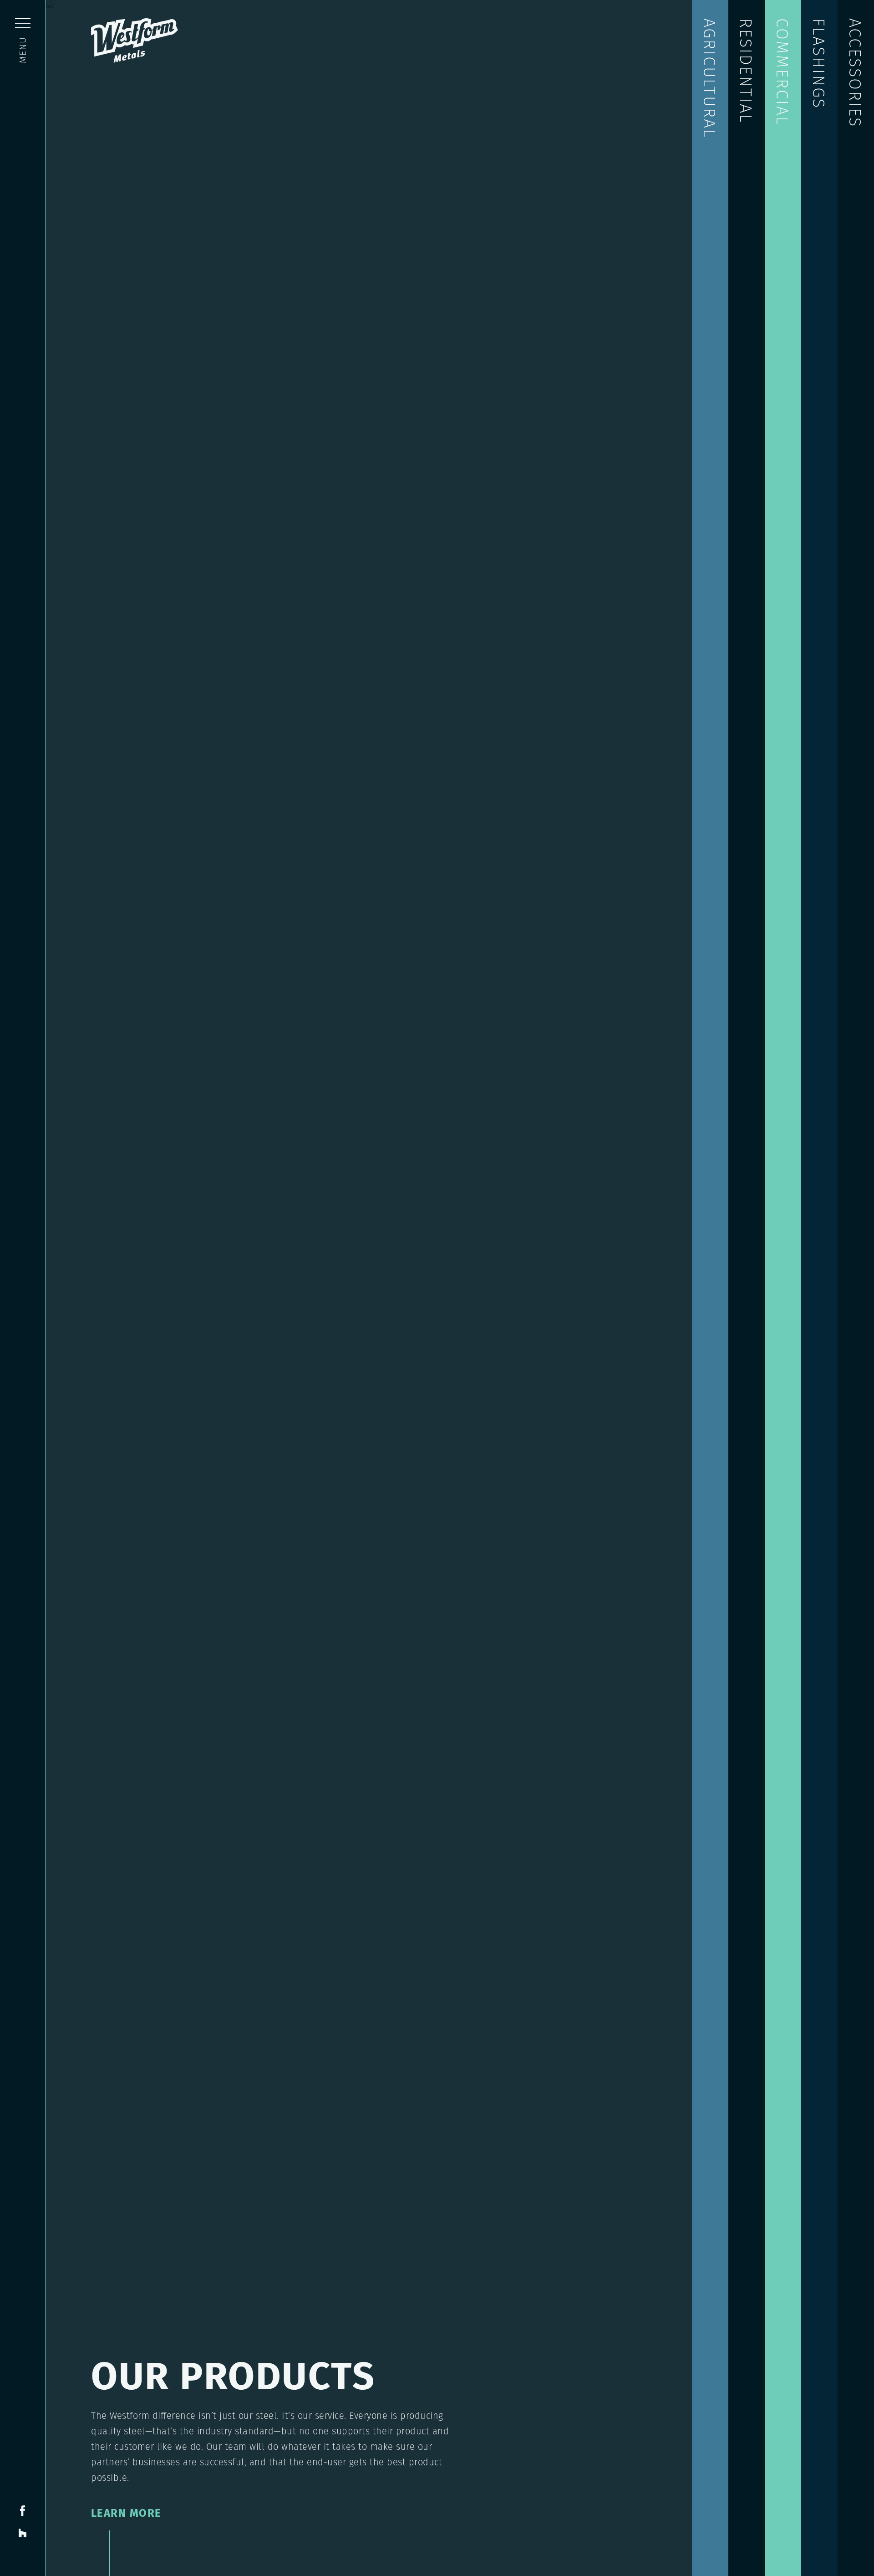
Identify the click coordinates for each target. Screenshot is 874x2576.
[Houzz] (23, 2532)
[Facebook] (23, 2510)
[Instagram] (23, 2553)
